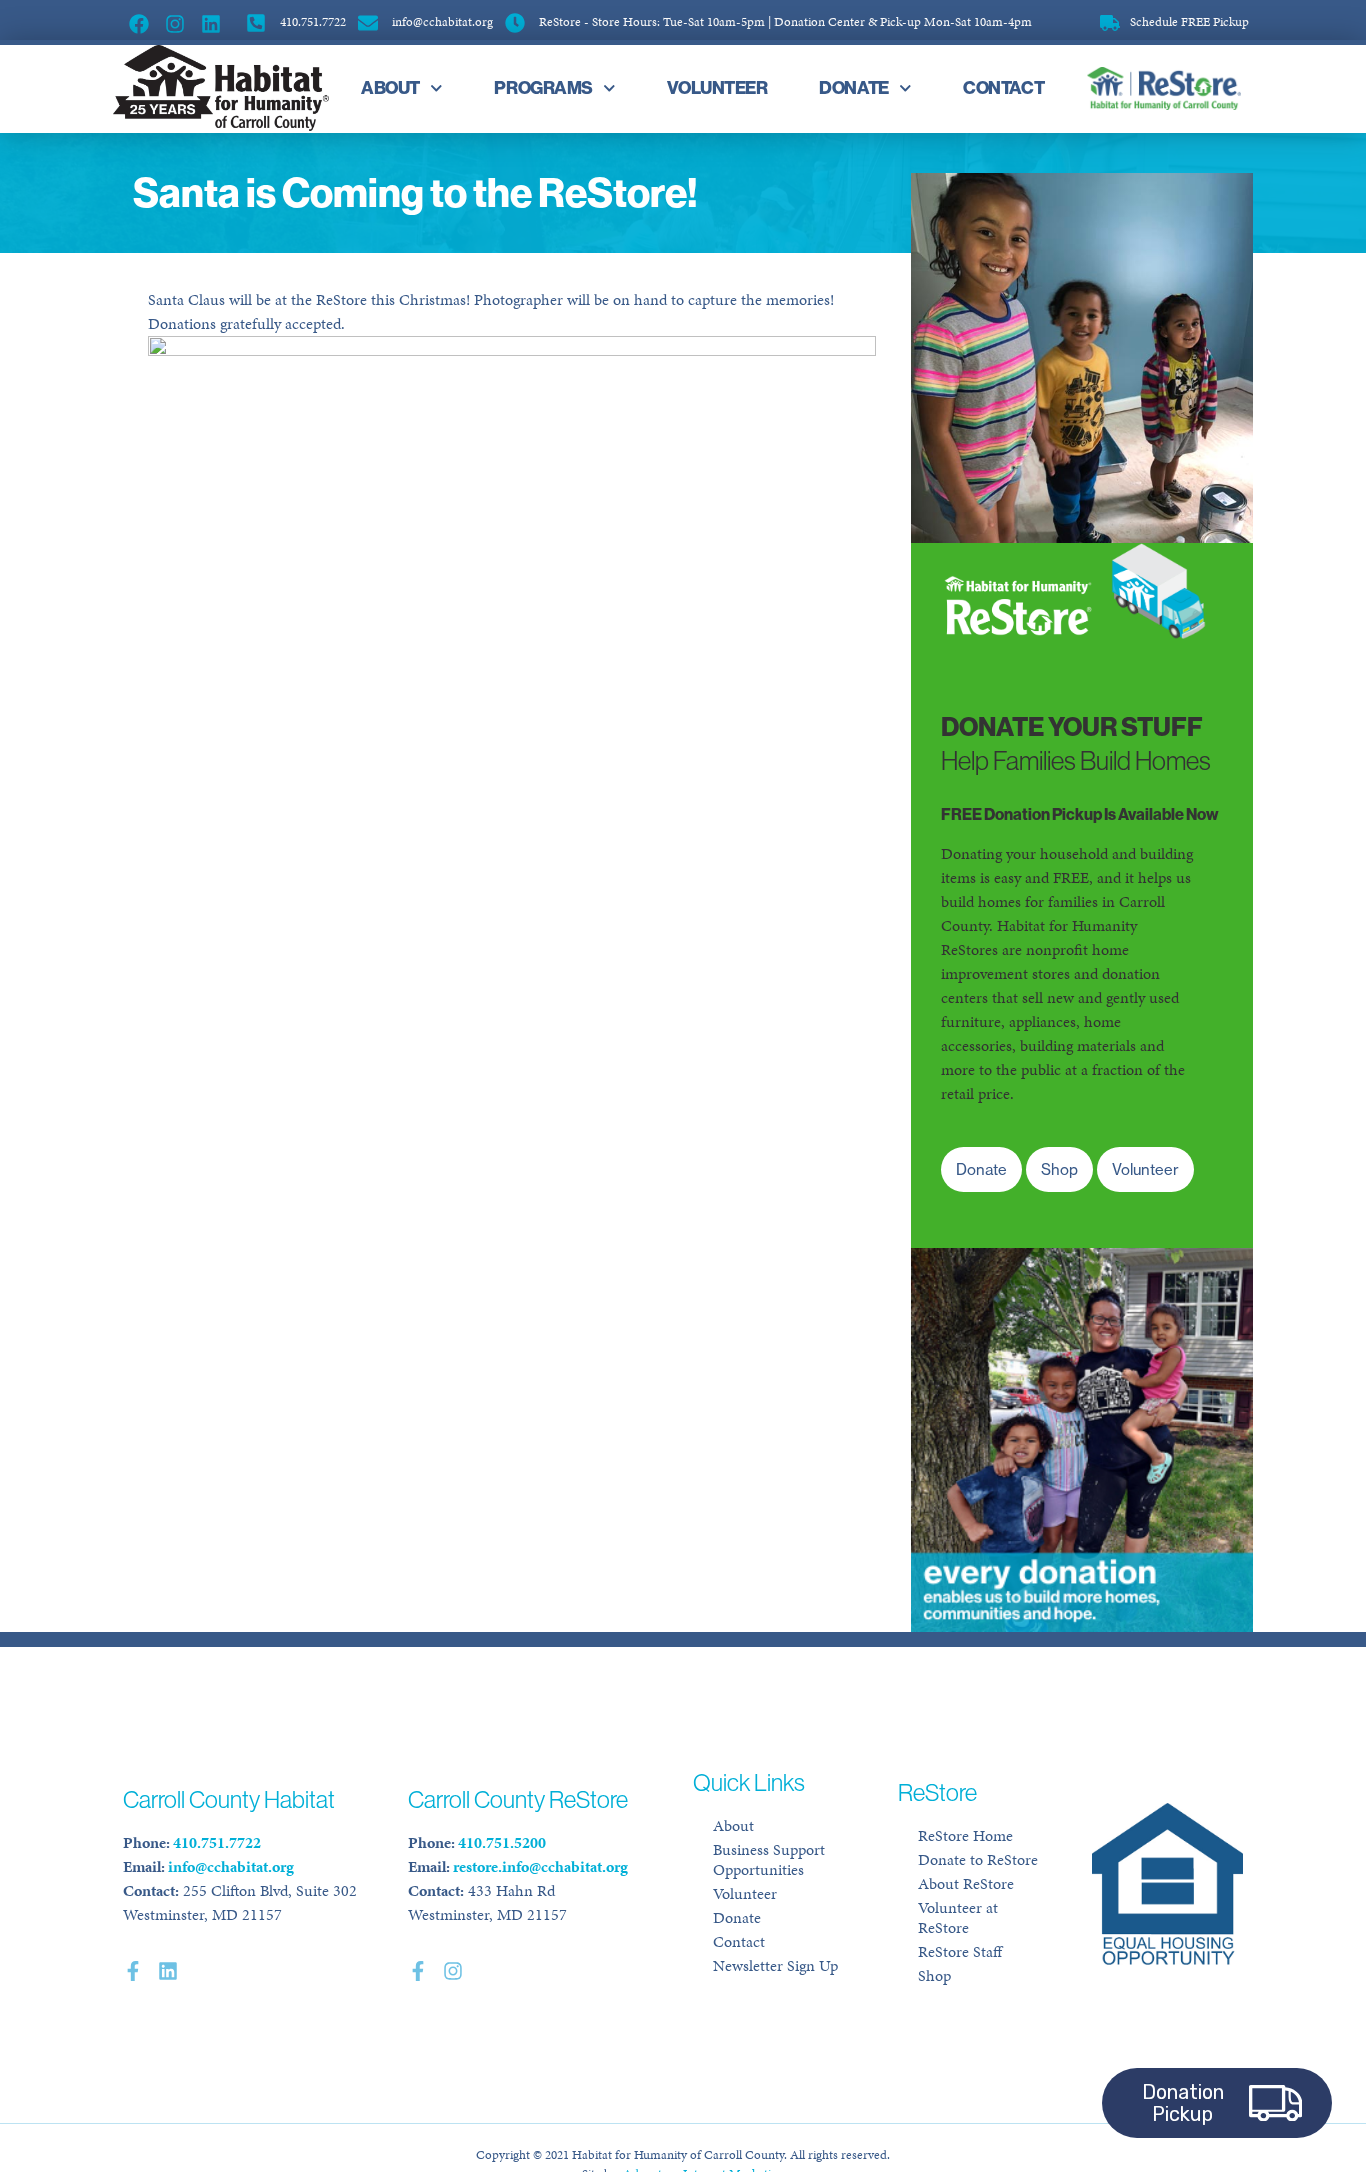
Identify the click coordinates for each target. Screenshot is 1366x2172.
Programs (543, 87)
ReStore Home (965, 1835)
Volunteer (717, 87)
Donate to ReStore (978, 1859)
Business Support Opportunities (769, 1859)
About (390, 87)
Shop (934, 1975)
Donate (853, 87)
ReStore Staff (960, 1951)
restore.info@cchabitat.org (540, 1866)
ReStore (1160, 88)
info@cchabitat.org (231, 1866)
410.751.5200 (502, 1842)
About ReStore (966, 1883)
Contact (1003, 87)
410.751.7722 (217, 1842)
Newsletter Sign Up (775, 1965)
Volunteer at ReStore (958, 1917)
